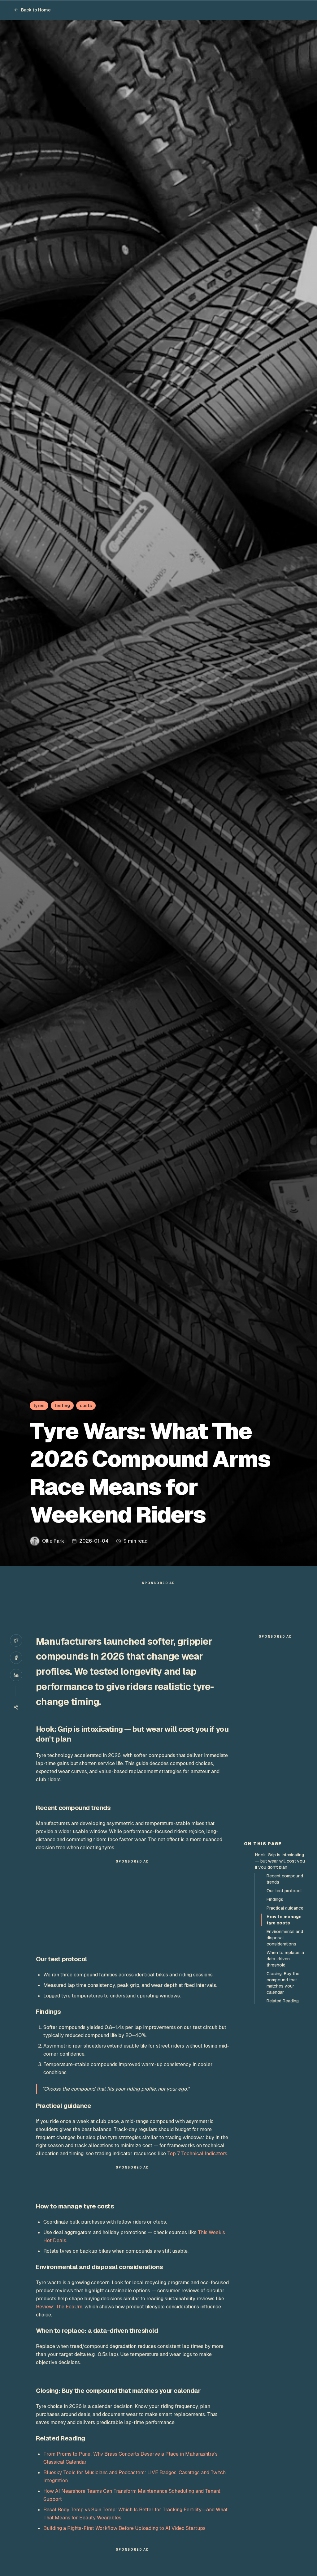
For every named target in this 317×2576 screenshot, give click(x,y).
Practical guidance (285, 1908)
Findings (275, 1899)
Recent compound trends (285, 1879)
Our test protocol (284, 1891)
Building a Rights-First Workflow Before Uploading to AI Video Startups (124, 2528)
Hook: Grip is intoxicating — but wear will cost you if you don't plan (280, 1861)
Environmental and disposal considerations (285, 1938)
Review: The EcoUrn (59, 2307)
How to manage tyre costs (284, 1920)
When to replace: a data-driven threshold (285, 1959)
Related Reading (283, 2001)
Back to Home (36, 10)
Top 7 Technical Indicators (197, 2154)
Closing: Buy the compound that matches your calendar (283, 1983)
